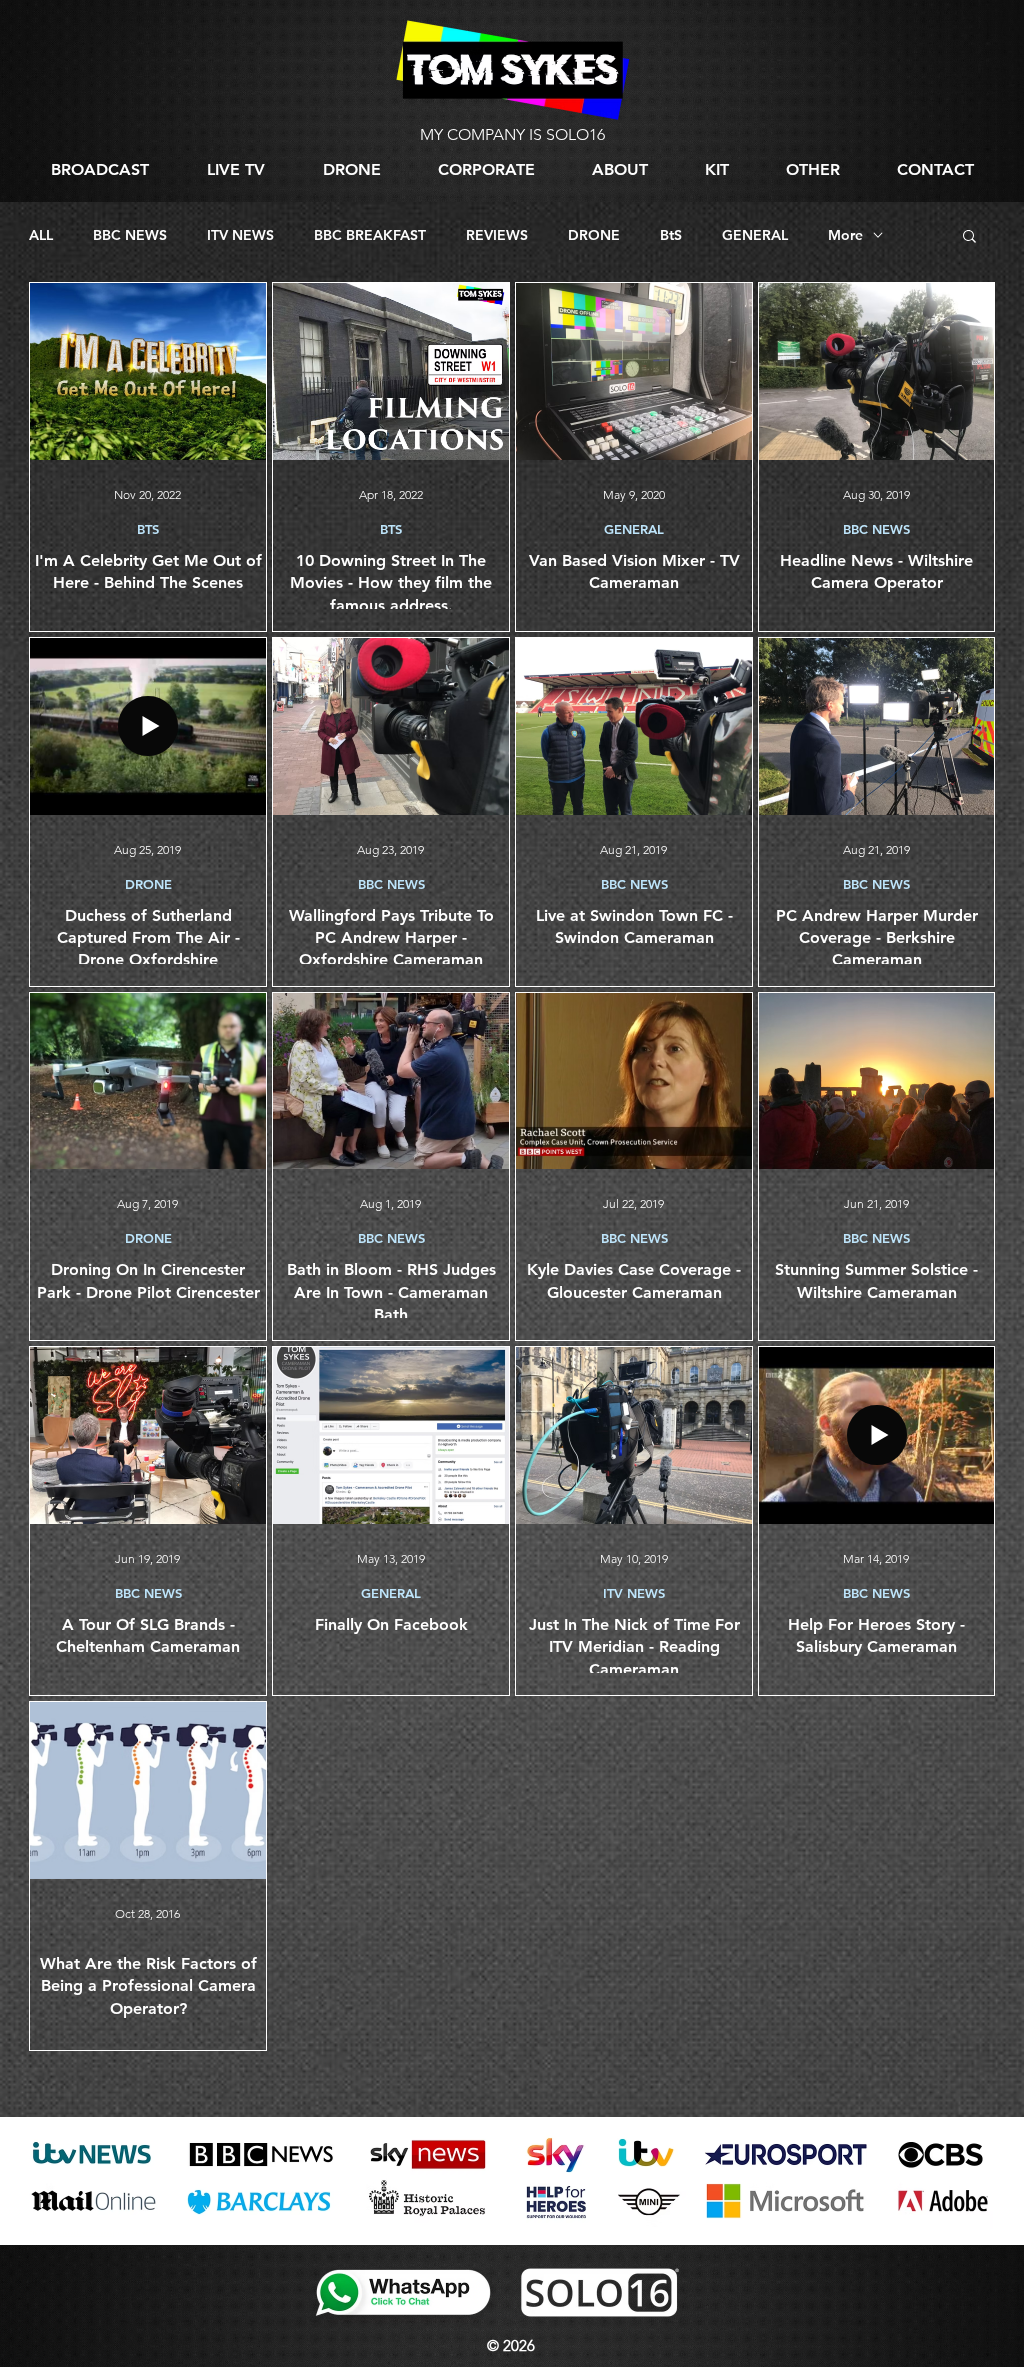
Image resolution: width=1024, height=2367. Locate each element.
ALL (41, 235)
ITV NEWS (240, 235)
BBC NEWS (130, 235)
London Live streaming (85, 2233)
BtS (671, 235)
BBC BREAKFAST (370, 235)
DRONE (594, 235)
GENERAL (755, 235)
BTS (148, 529)
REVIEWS (497, 235)
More (845, 235)
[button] (812, 169)
